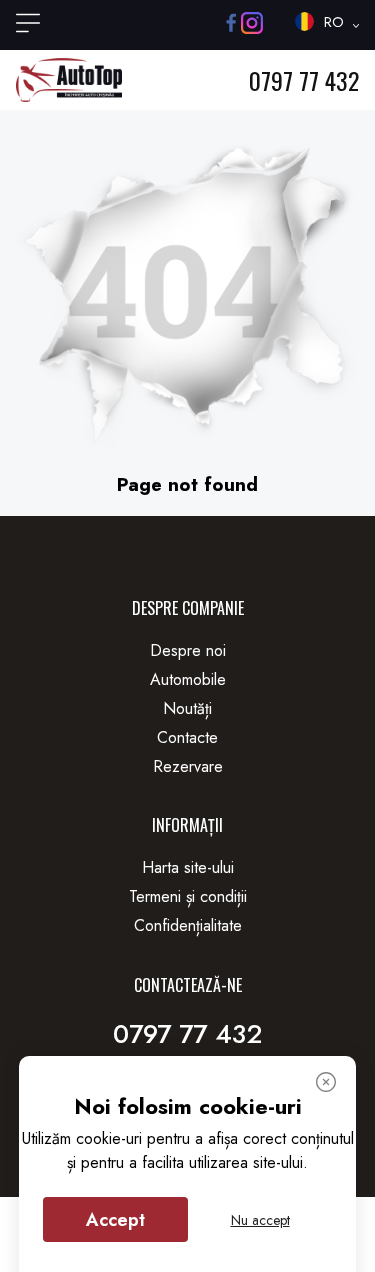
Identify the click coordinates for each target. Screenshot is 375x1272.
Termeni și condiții (188, 896)
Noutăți (187, 708)
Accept (115, 1220)
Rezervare (188, 766)
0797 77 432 (304, 80)
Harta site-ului (188, 867)
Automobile (188, 679)
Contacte (187, 737)
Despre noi (188, 650)
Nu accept (260, 1220)
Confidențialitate (188, 925)
